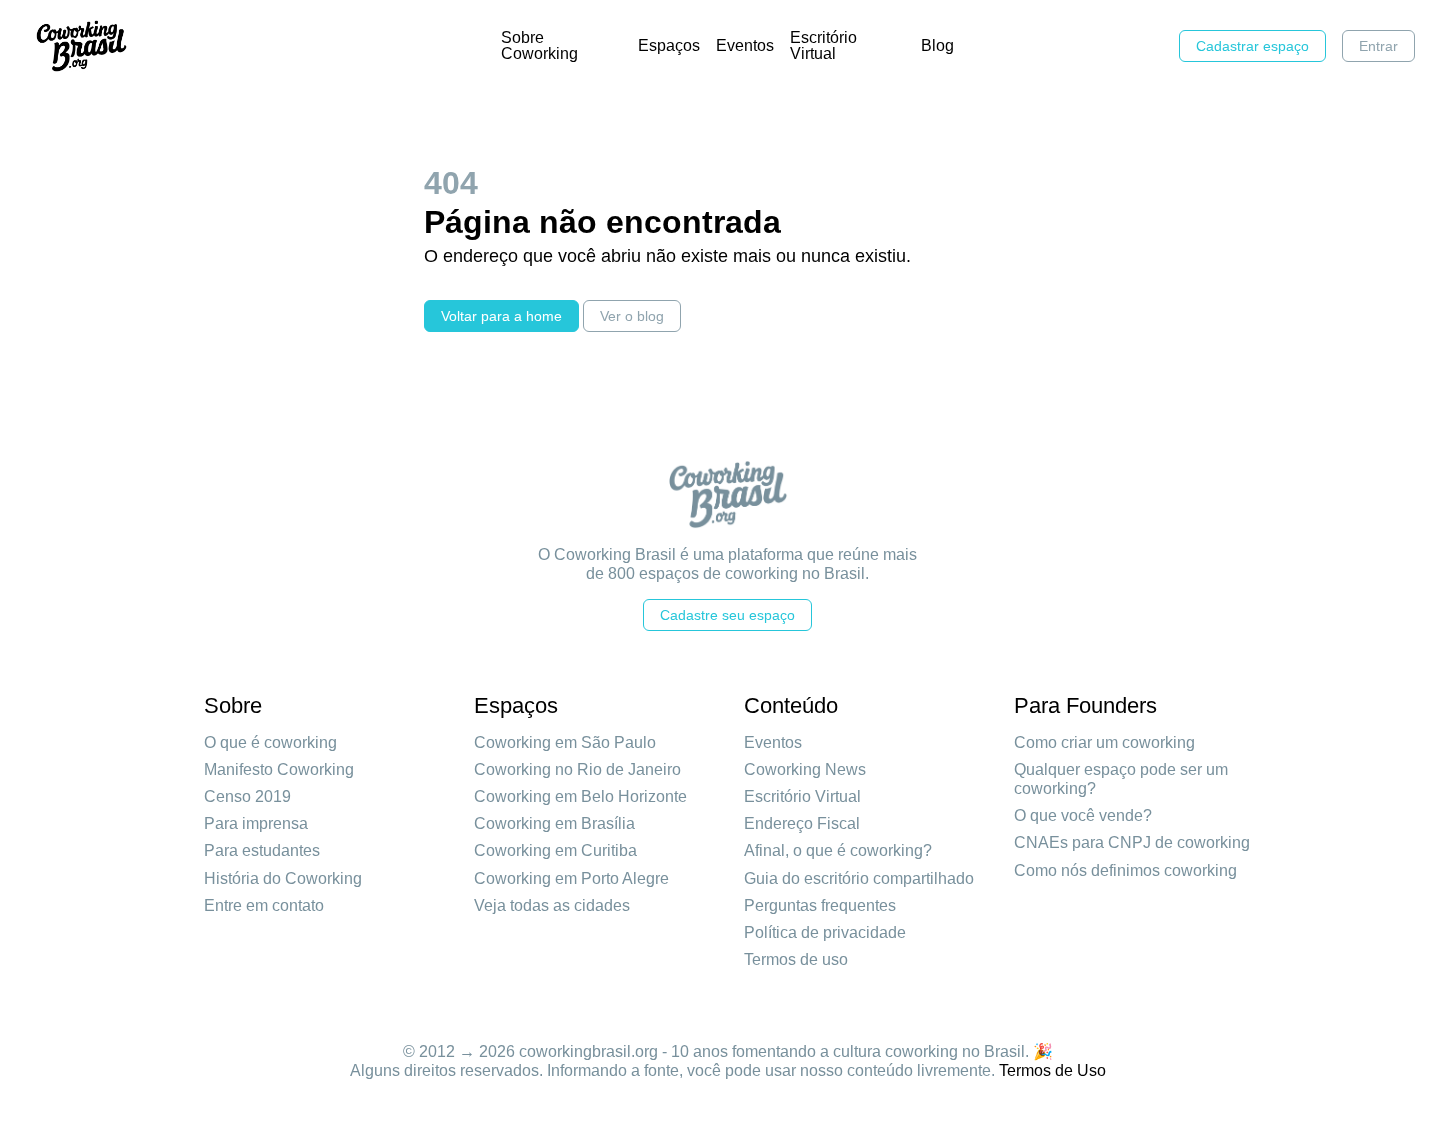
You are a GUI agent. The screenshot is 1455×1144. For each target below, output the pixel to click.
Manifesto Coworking (279, 769)
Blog (937, 45)
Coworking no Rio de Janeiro (577, 769)
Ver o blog (632, 316)
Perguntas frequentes (820, 905)
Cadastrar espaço (1252, 46)
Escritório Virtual (823, 45)
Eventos (745, 45)
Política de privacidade (825, 932)
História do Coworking (283, 878)
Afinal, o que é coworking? (838, 850)
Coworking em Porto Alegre (571, 878)
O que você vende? (1083, 815)
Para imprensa (256, 823)
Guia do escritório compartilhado (859, 878)
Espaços (669, 45)
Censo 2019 (247, 796)
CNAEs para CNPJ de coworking (1132, 842)
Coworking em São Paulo (565, 742)
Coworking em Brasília (554, 823)
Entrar (1378, 46)
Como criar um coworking (1104, 742)
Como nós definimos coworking (1125, 870)
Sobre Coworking (539, 45)
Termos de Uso (1052, 1070)
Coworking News (805, 769)
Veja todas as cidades (552, 905)
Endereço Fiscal (802, 823)
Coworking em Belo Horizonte (580, 796)
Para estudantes (262, 850)
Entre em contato (264, 905)
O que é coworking (270, 742)
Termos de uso (796, 959)
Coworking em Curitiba (555, 850)
